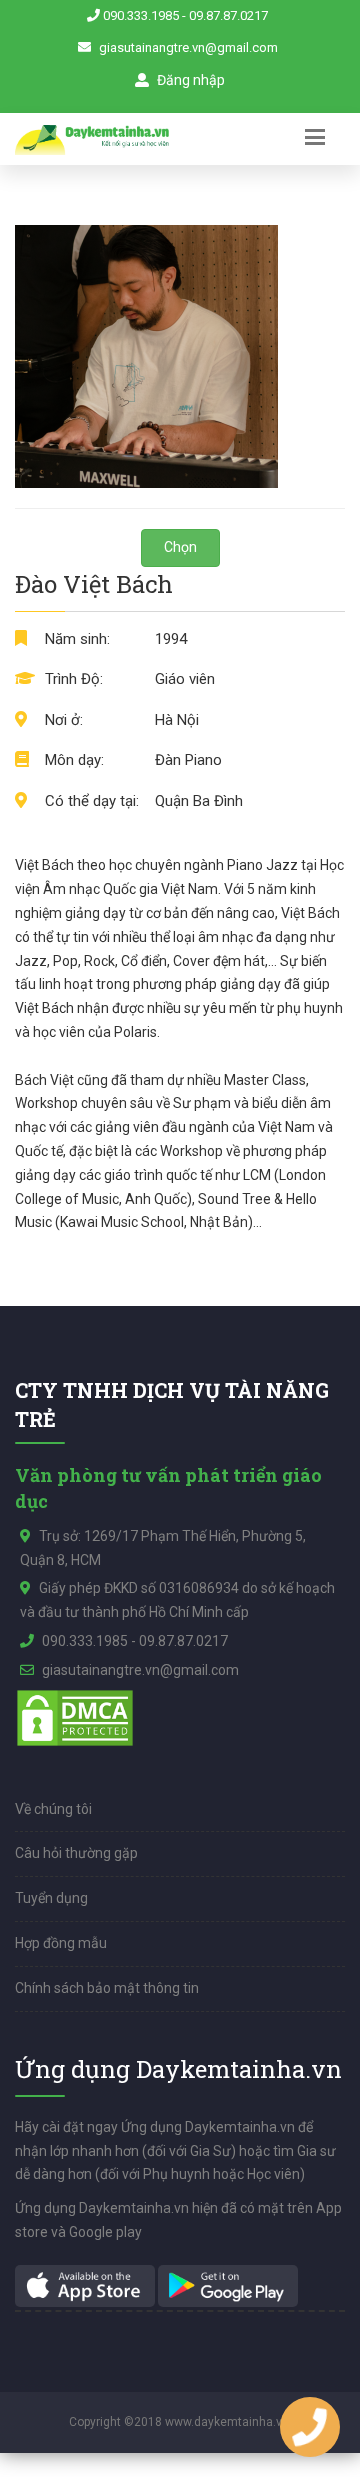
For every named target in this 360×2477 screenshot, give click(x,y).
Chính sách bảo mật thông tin (107, 1988)
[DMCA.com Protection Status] (75, 1716)
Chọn (180, 547)
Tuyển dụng (51, 1898)
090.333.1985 (141, 15)
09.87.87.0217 (228, 15)
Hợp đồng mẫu (61, 1943)
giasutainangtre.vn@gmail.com (188, 47)
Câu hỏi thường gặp (76, 1853)
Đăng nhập (189, 80)
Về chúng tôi (53, 1809)
